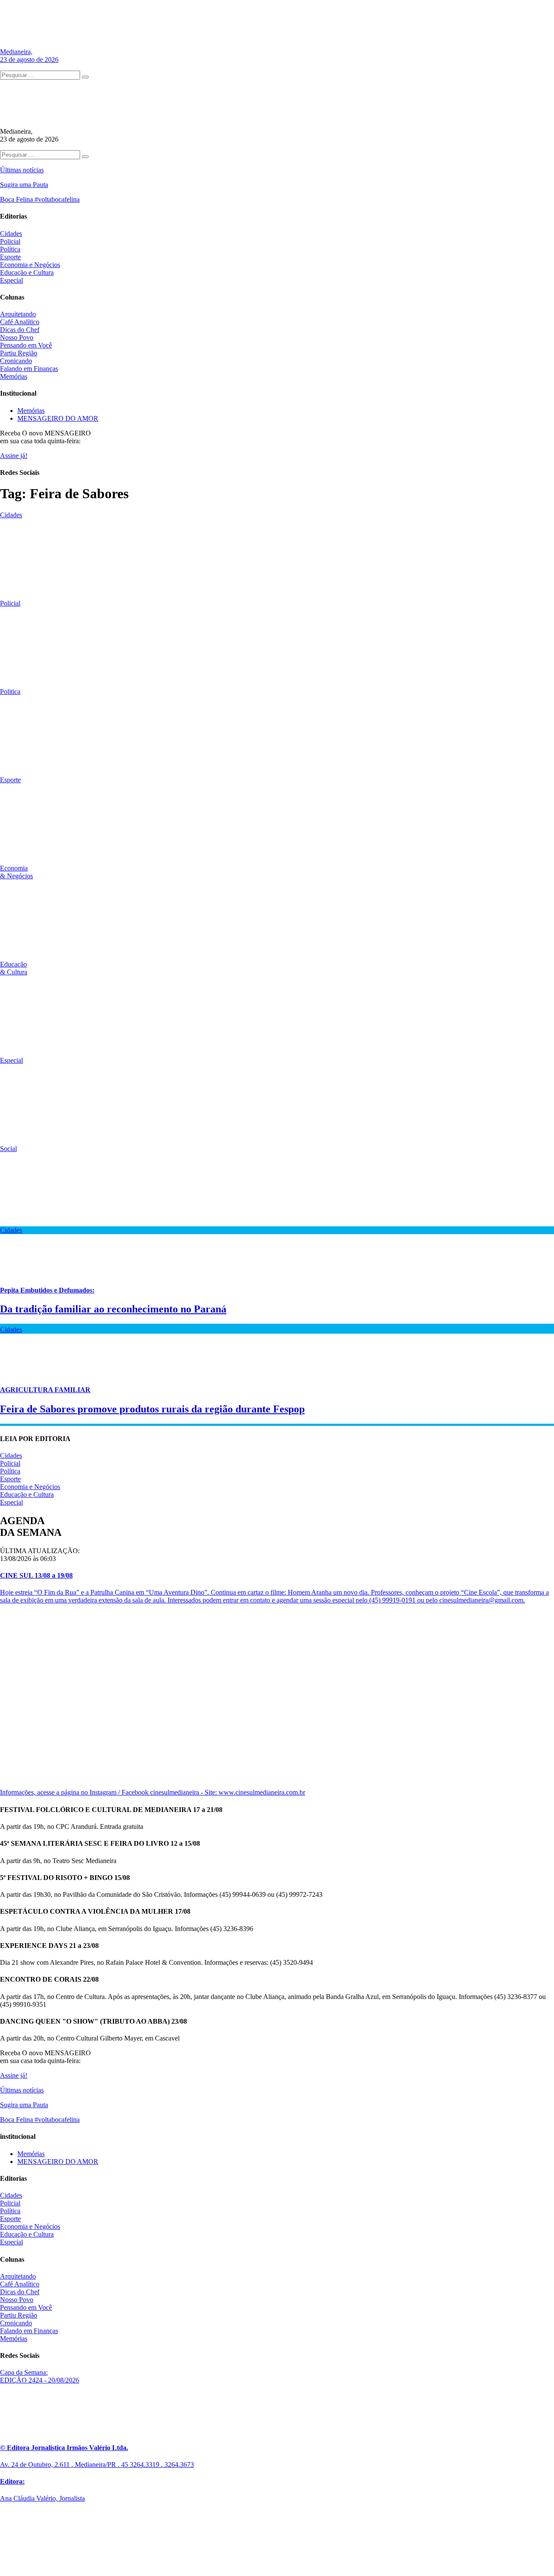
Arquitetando (18, 314)
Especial (11, 280)
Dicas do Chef (20, 330)
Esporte (10, 257)
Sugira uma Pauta (24, 185)
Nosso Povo (17, 337)
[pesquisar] (85, 77)
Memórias (14, 376)
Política (10, 249)
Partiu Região (19, 353)
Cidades (11, 234)
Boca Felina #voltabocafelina (40, 199)
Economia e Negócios (30, 265)
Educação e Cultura (27, 272)
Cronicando (16, 361)
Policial (10, 241)
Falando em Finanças (29, 369)
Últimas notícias (22, 170)
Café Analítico (20, 322)
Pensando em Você (26, 345)
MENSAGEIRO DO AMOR (58, 418)
